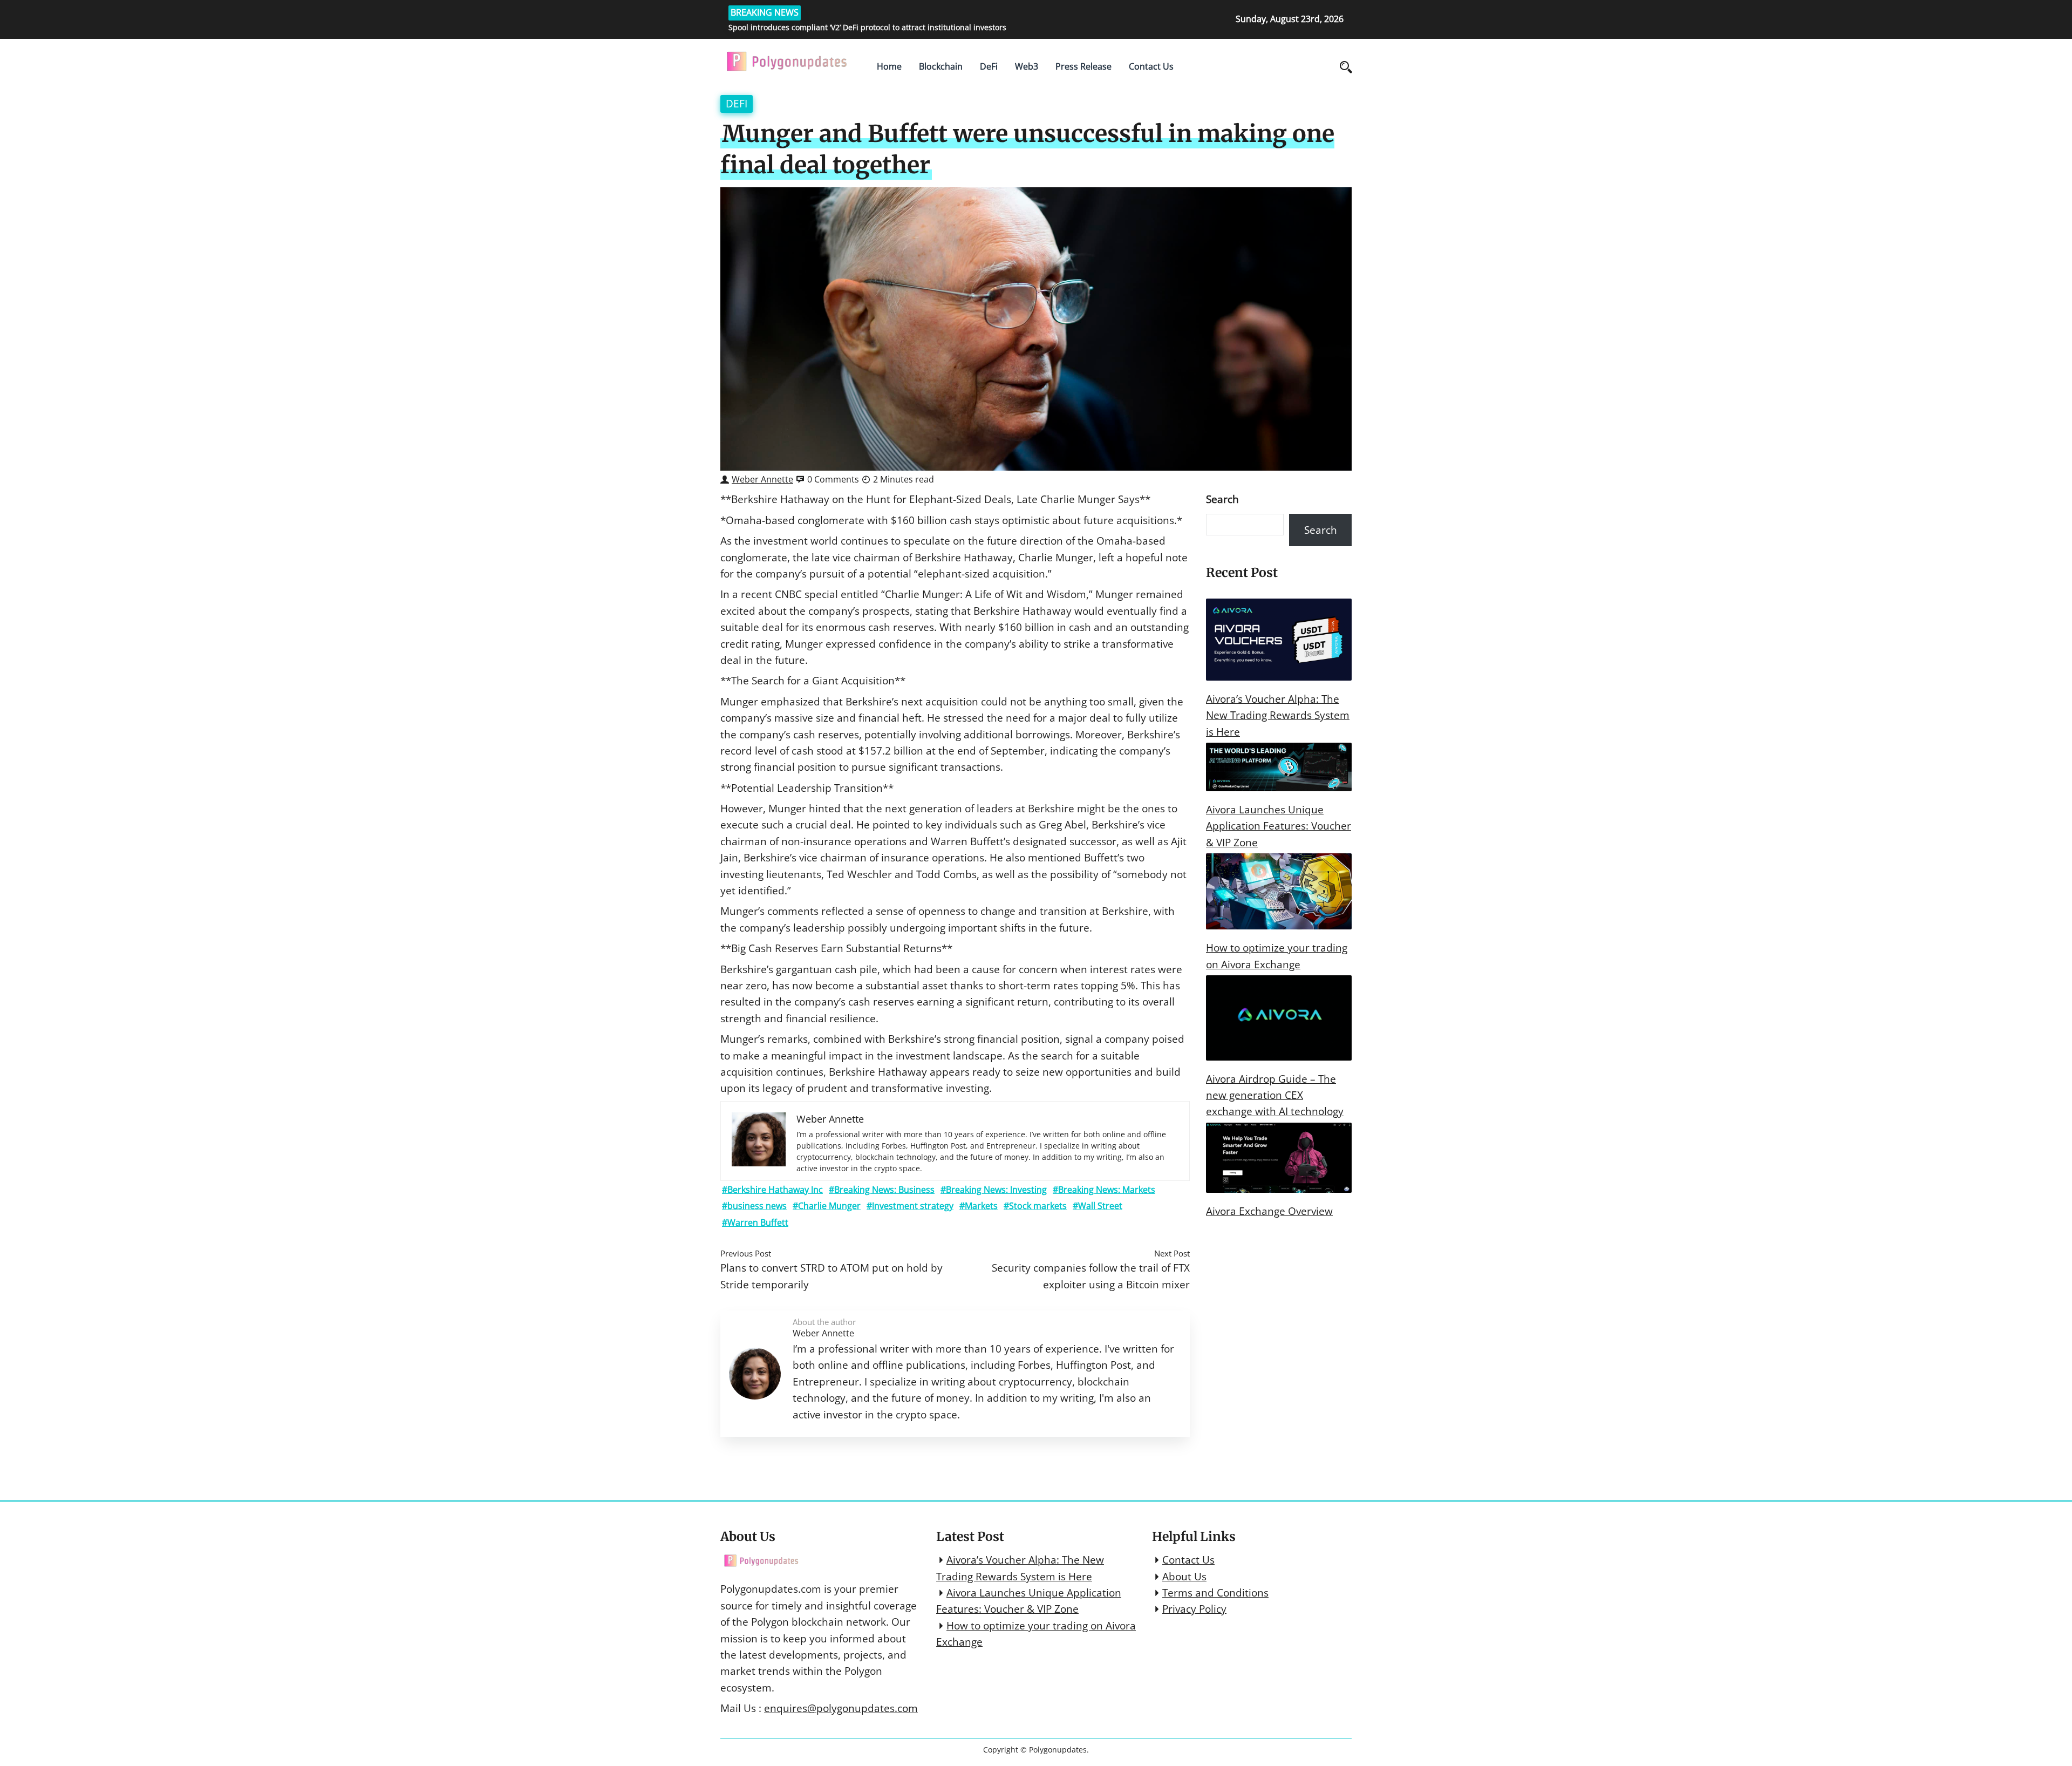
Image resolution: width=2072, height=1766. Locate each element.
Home (889, 66)
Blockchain (941, 66)
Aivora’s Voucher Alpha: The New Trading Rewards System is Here (1278, 715)
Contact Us (1151, 66)
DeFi (989, 66)
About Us (1184, 1577)
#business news (754, 1206)
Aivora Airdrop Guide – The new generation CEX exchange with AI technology (1275, 1095)
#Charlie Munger (827, 1206)
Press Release (1083, 66)
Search (1222, 499)
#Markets (979, 1206)
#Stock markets (1035, 1206)
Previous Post (746, 1253)
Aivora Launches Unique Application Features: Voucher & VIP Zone (1279, 826)
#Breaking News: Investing (994, 1190)
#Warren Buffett (755, 1222)
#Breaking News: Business (882, 1190)
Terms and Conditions (1215, 1593)
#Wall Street (1098, 1206)
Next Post (1172, 1253)
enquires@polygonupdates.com (841, 1708)
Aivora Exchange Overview (1269, 1211)
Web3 (1027, 66)
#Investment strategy (910, 1206)
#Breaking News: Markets (1104, 1190)
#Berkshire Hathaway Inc (772, 1190)
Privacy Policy (1194, 1609)
